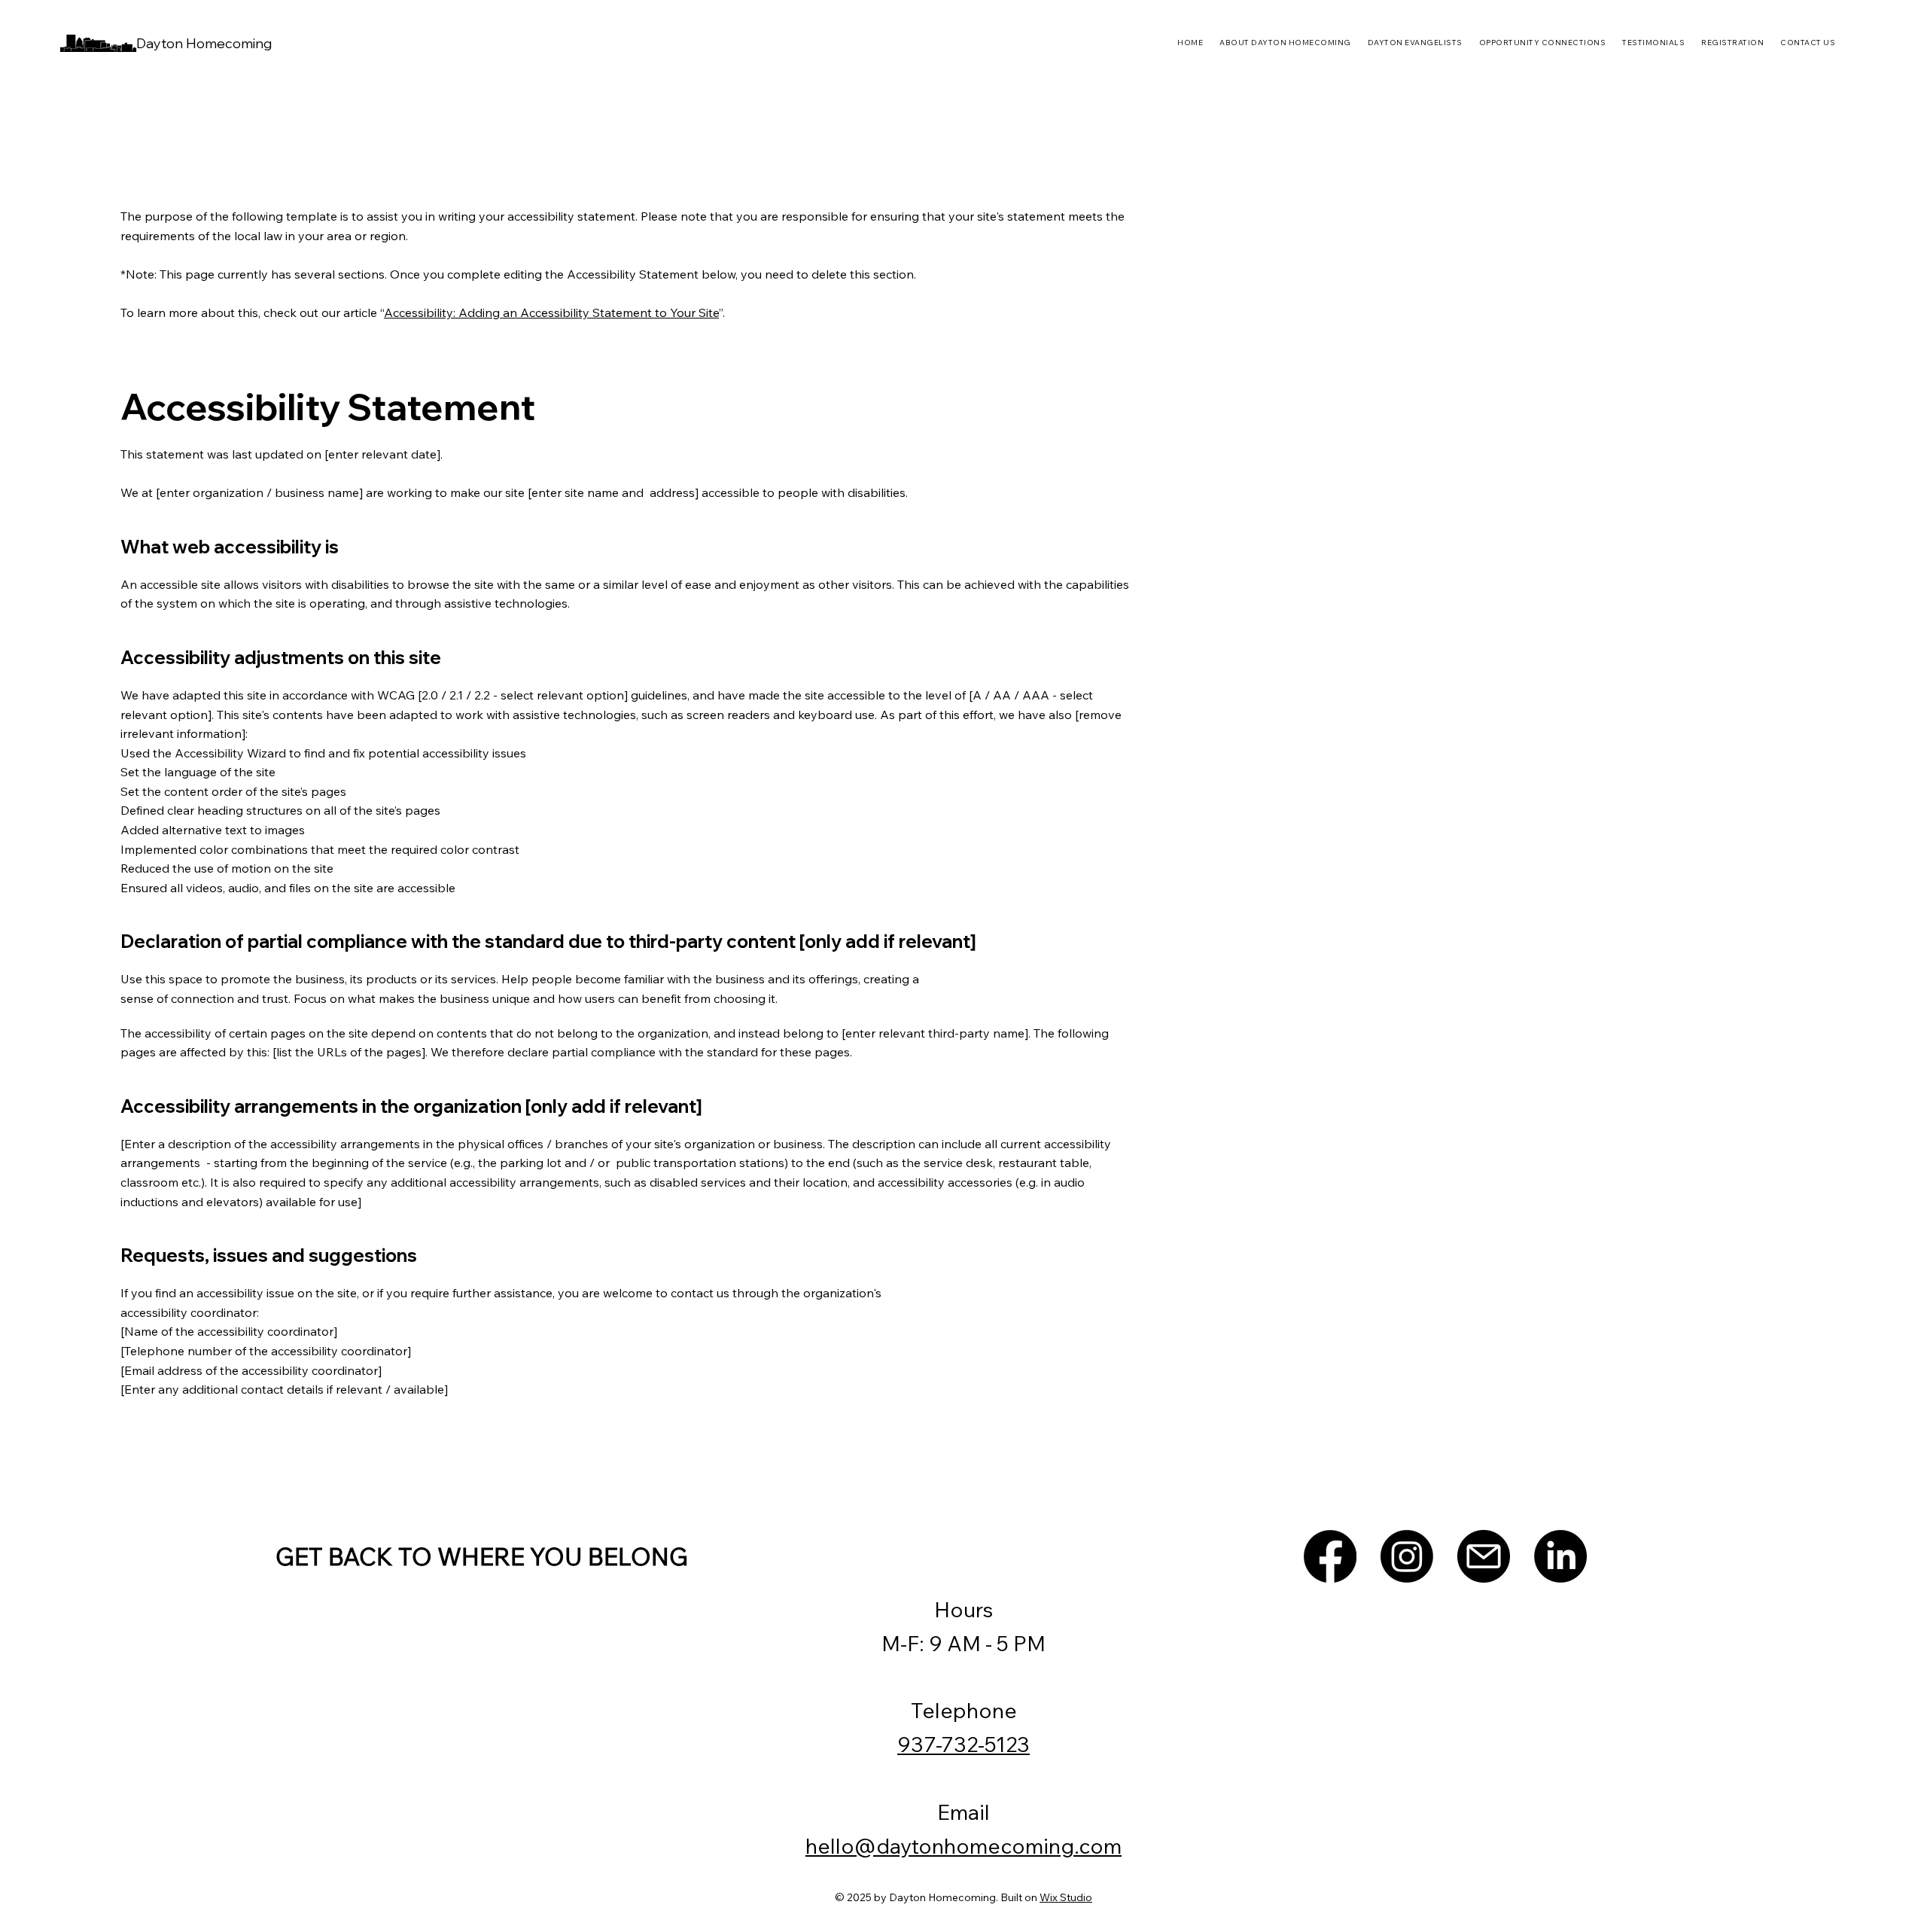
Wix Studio (1066, 1897)
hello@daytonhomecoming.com (963, 1846)
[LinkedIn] (1560, 1556)
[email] (1484, 1556)
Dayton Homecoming (204, 43)
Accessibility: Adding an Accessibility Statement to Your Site (551, 312)
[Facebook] (1330, 1556)
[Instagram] (1407, 1556)
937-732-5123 (963, 1744)
